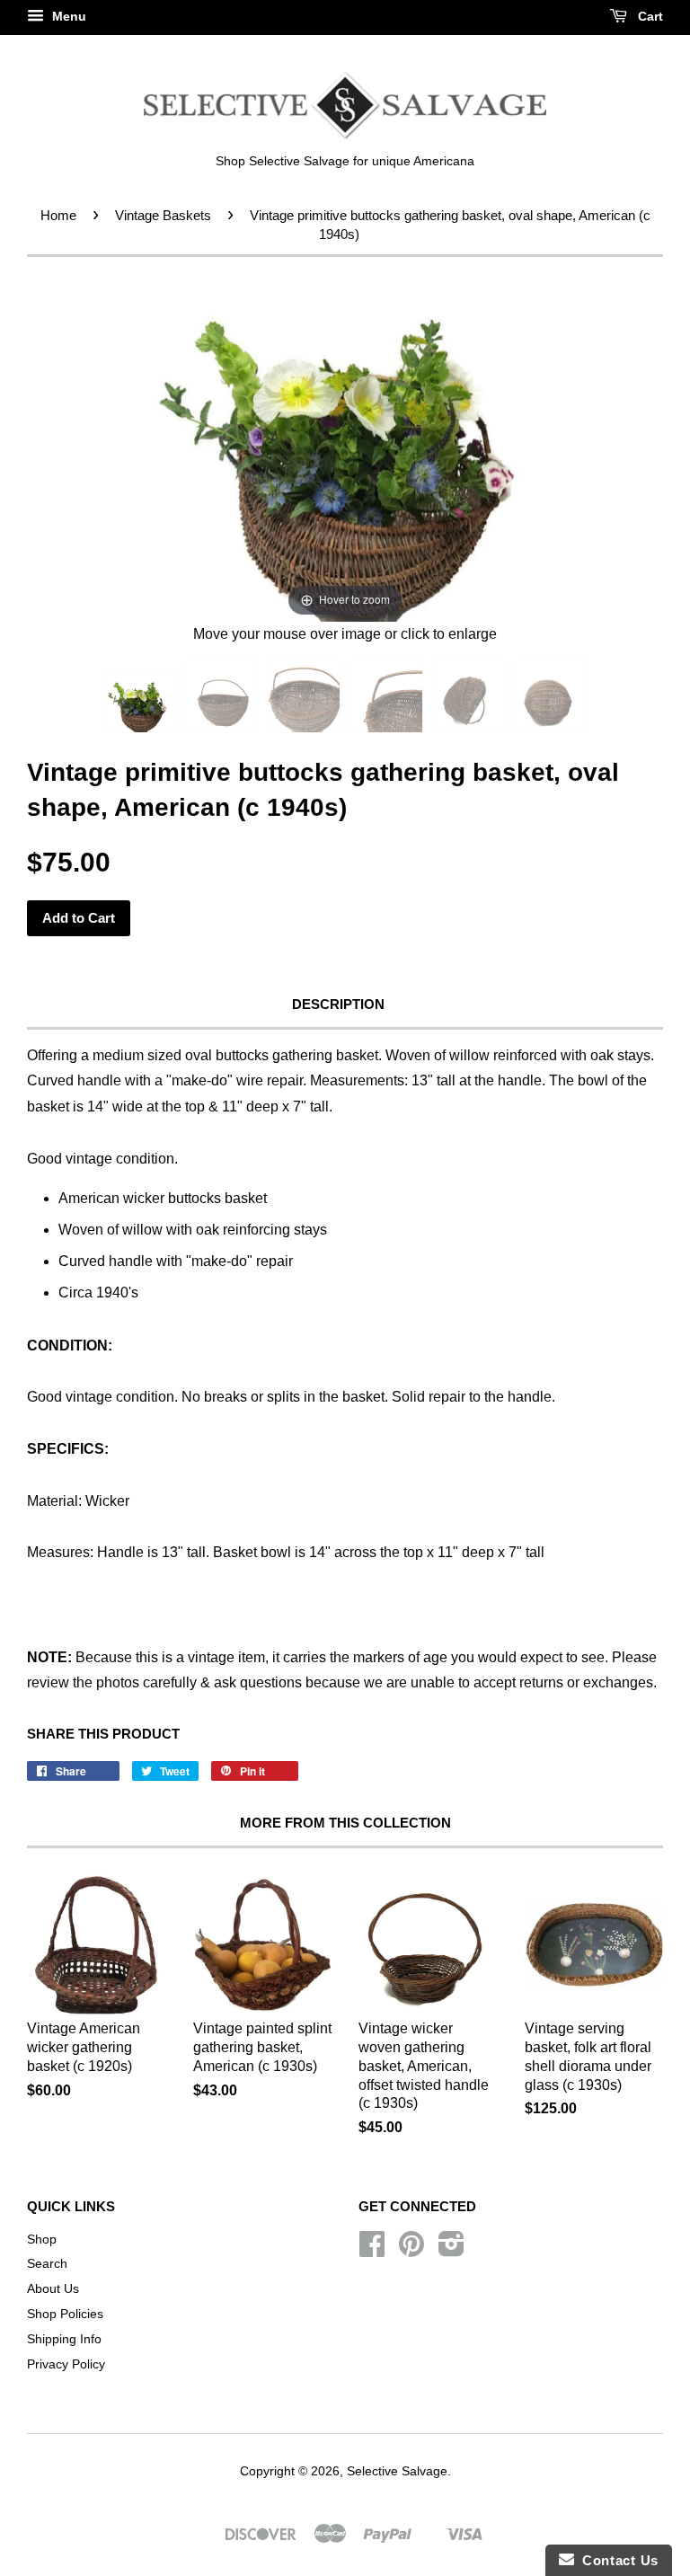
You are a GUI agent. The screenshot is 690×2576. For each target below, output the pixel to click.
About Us (53, 2289)
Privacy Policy (66, 2364)
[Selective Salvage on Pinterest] (411, 2250)
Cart (649, 16)
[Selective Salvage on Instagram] (451, 2250)
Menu (67, 16)
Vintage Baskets (163, 215)
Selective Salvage (397, 2471)
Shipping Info (64, 2339)
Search (47, 2264)
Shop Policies (65, 2314)
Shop (42, 2240)
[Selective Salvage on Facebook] (372, 2250)
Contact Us (616, 2560)
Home (58, 215)
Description (338, 1004)
